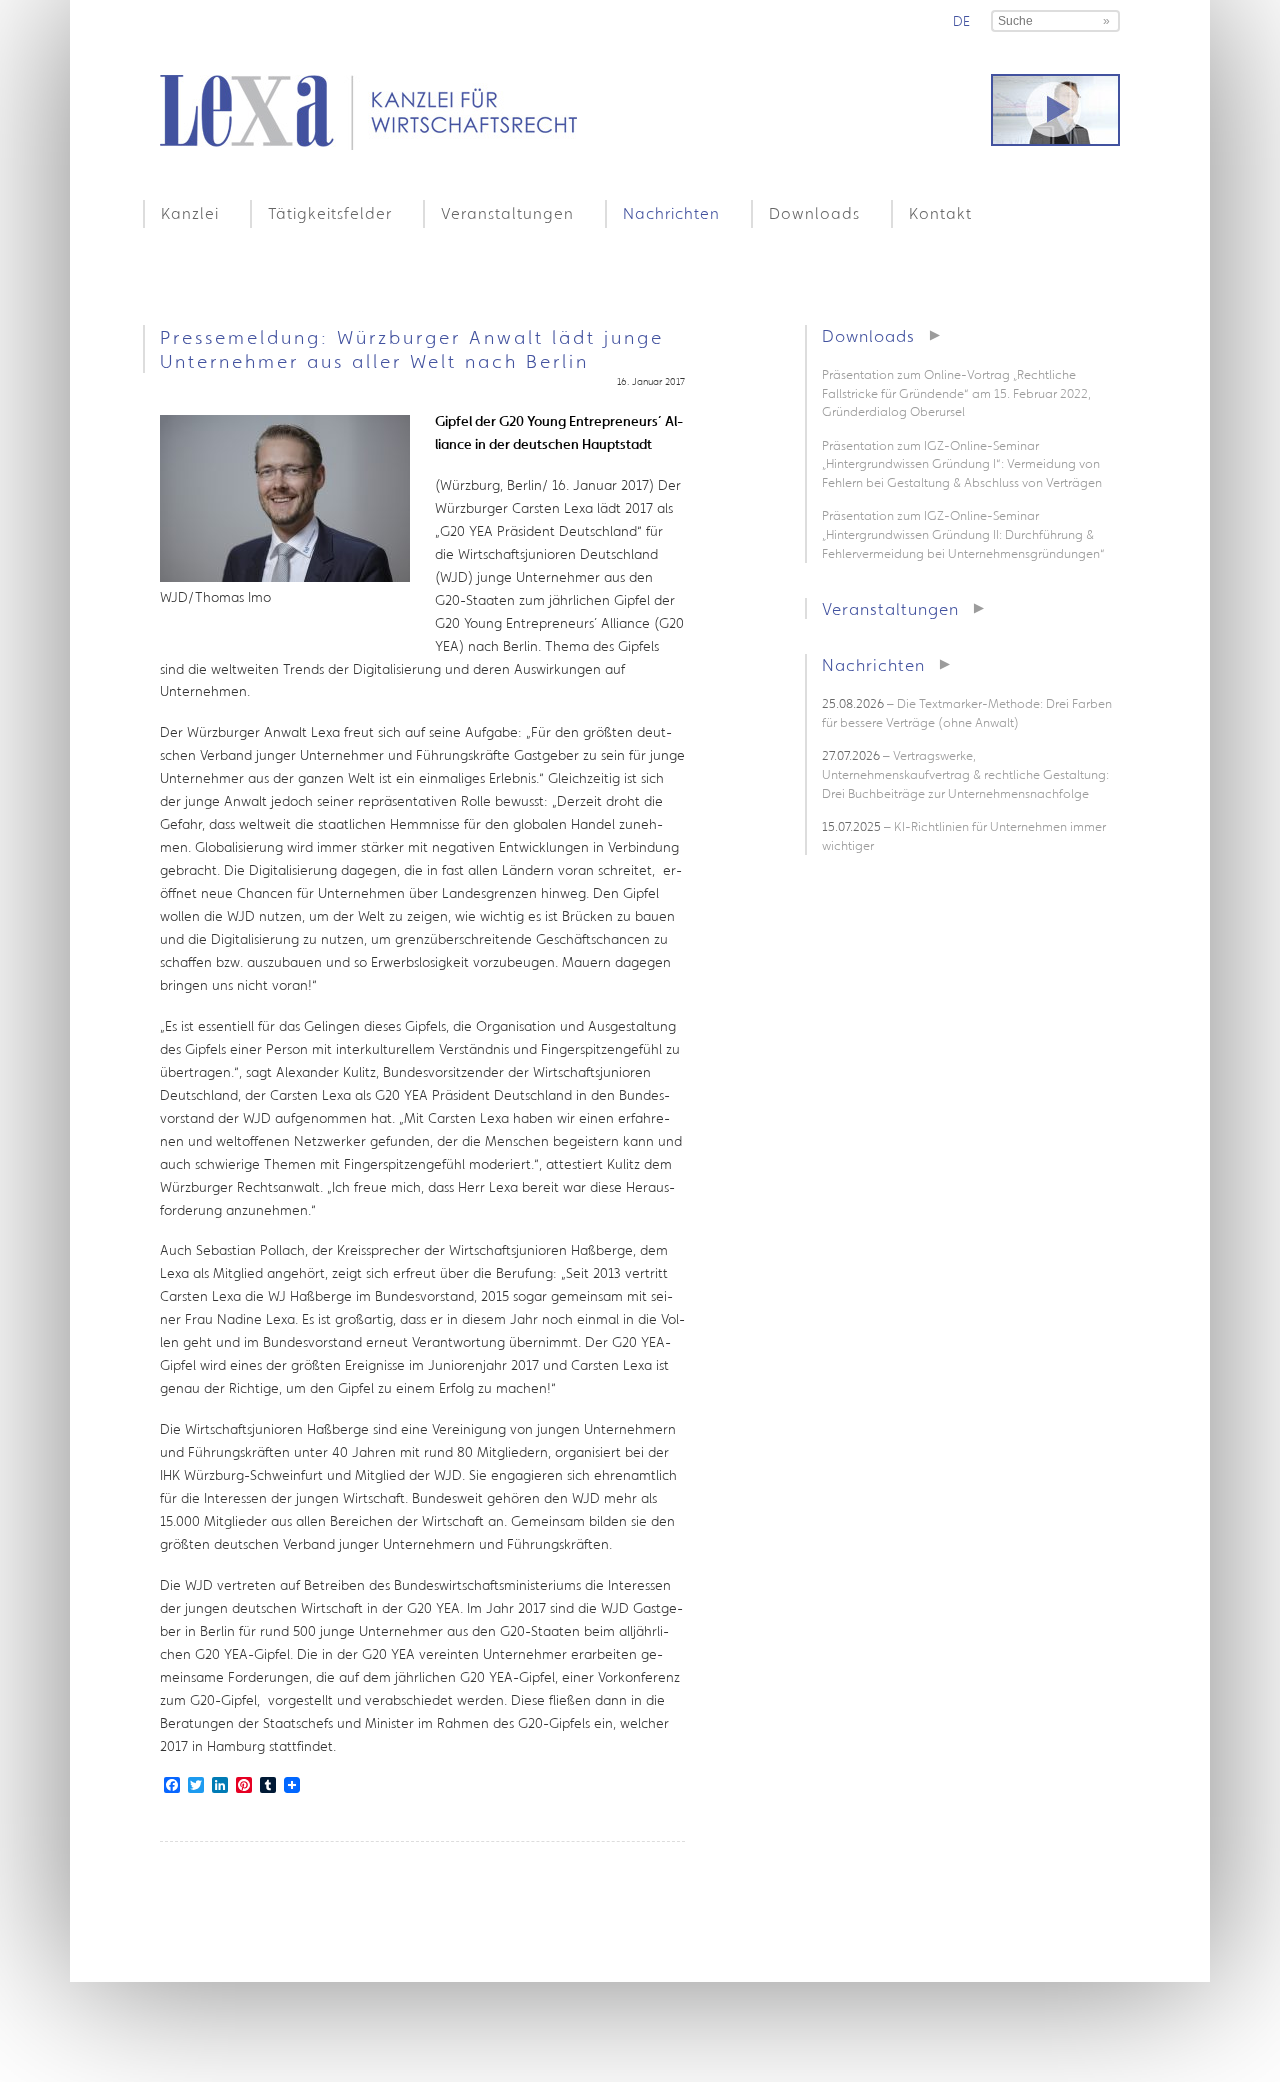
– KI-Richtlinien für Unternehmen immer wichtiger (964, 836)
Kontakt (940, 213)
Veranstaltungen (507, 213)
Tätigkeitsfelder (330, 213)
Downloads (814, 213)
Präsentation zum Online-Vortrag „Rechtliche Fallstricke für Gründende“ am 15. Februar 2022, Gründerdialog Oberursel (956, 393)
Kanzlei (190, 213)
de (961, 21)
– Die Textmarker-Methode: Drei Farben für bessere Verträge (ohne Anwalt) (967, 713)
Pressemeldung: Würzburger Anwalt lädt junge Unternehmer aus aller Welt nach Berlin (412, 349)
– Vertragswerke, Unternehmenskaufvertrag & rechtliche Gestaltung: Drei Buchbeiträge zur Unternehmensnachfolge (965, 774)
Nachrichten (671, 213)
